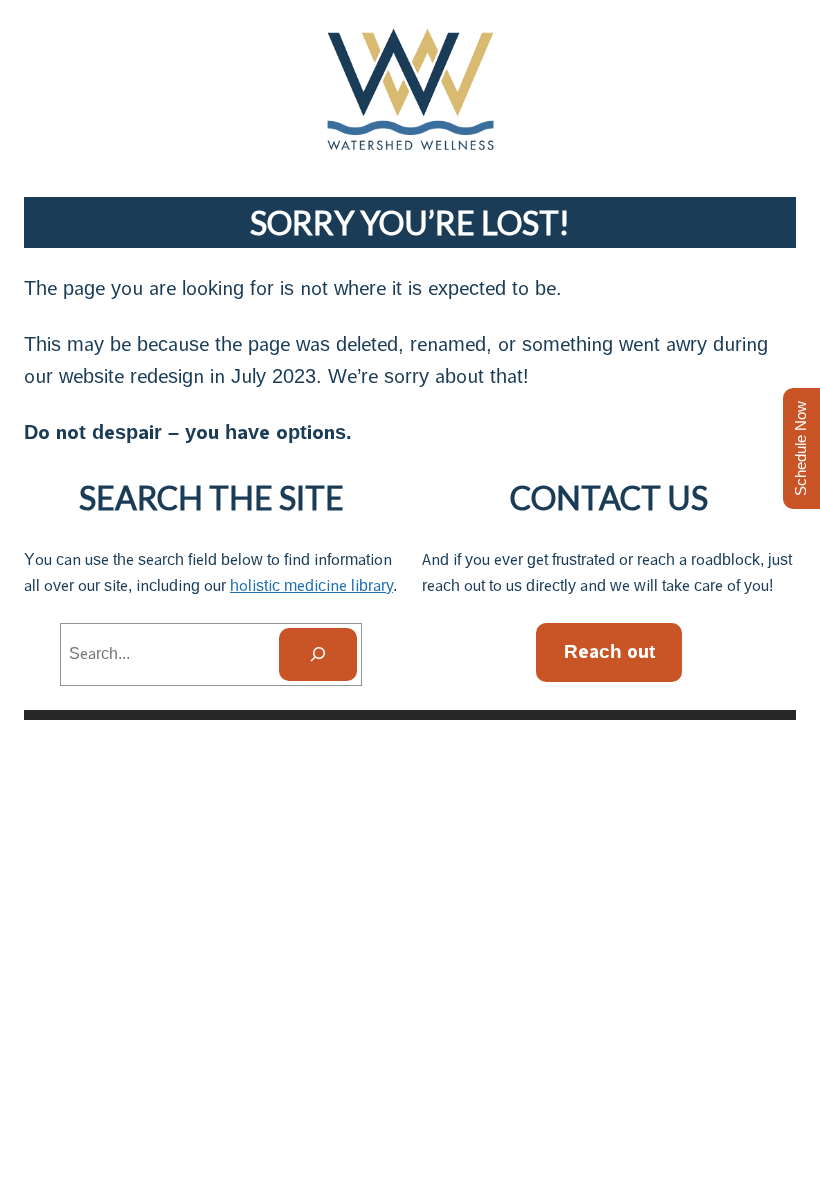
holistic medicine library (311, 585)
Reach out (609, 651)
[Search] (318, 654)
